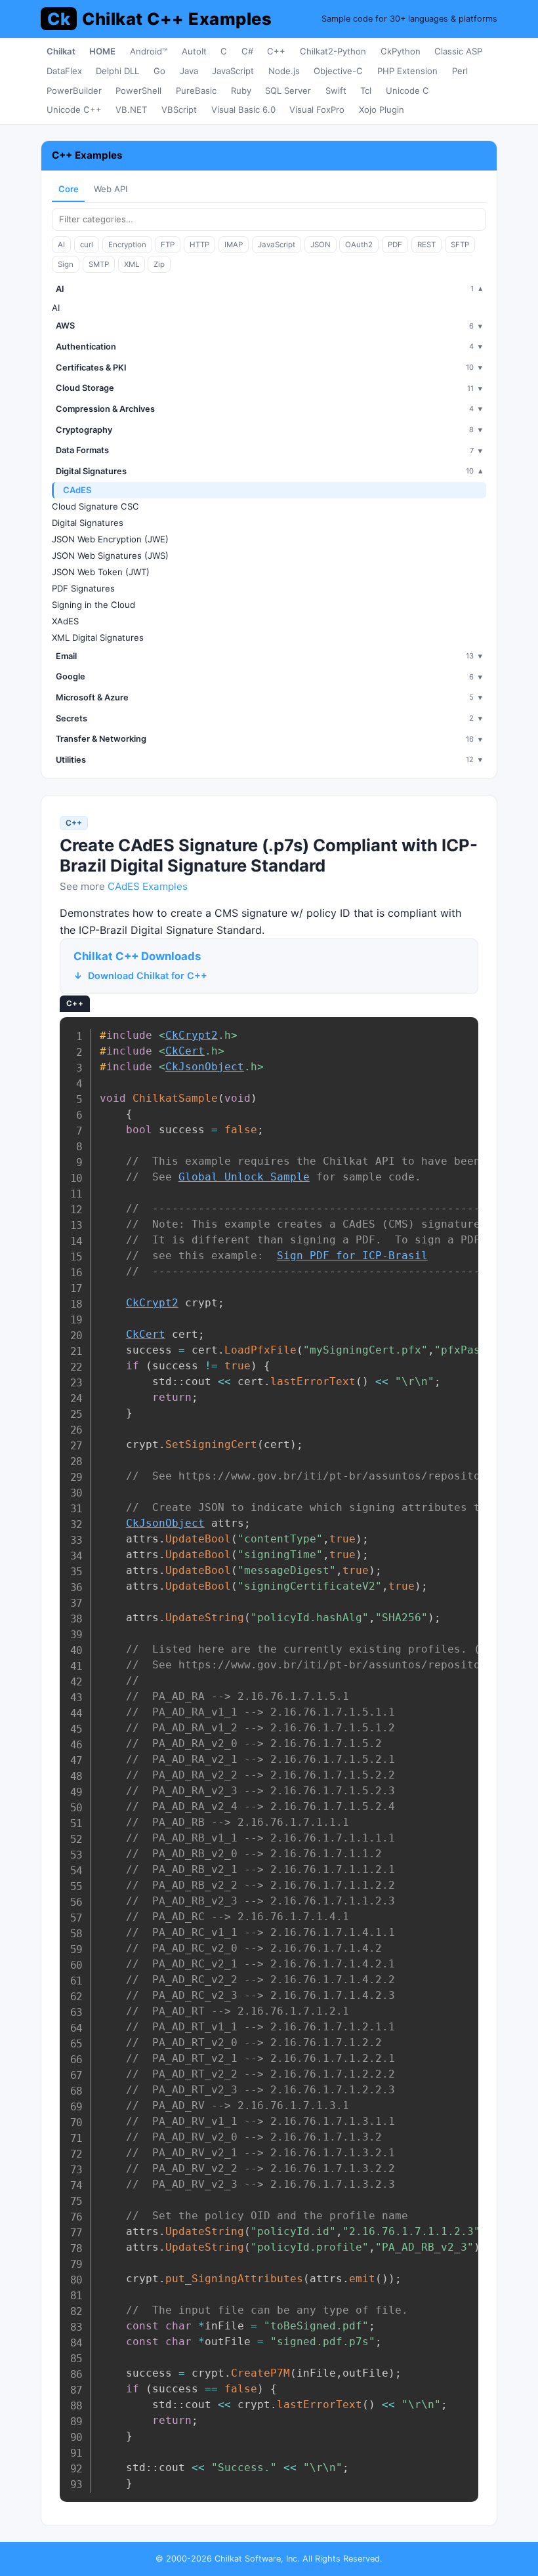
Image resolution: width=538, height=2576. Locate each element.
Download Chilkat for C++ (148, 976)
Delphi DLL (117, 71)
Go (159, 71)
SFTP (460, 245)
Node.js (284, 71)
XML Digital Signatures (98, 637)
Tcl (366, 91)
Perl (460, 71)
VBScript (179, 110)
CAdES (77, 490)
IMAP (234, 245)
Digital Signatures (88, 523)
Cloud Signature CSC (95, 506)
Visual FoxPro (317, 110)
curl (87, 245)
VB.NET (131, 110)
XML (132, 264)
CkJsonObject (205, 1067)
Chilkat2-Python (333, 51)
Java (189, 71)
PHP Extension (407, 71)
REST (426, 245)
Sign (66, 264)
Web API (111, 189)
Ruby (241, 91)
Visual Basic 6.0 (243, 110)
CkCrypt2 (192, 1035)
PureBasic (196, 91)
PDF (395, 245)
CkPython (401, 51)
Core (69, 189)
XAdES (65, 621)
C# (247, 51)
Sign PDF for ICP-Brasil (352, 1256)
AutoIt (194, 51)
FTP (168, 245)
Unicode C (407, 91)
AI (61, 245)
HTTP (199, 245)
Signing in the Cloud (93, 605)
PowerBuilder (74, 91)
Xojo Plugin (382, 110)
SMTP (99, 264)
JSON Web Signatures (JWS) (110, 555)
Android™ (149, 51)
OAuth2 (359, 245)
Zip (159, 264)
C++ (276, 51)
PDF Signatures (83, 588)
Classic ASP (458, 51)
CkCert (185, 1051)
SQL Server (288, 91)
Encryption (127, 245)
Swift (336, 91)
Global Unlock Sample (244, 1177)
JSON (321, 245)
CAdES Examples (148, 886)
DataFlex (64, 71)
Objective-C (338, 71)
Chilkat (61, 51)
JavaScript (233, 71)
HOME (102, 51)
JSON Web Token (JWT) (101, 572)
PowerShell (138, 91)
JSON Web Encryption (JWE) (110, 539)
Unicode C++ (74, 110)
